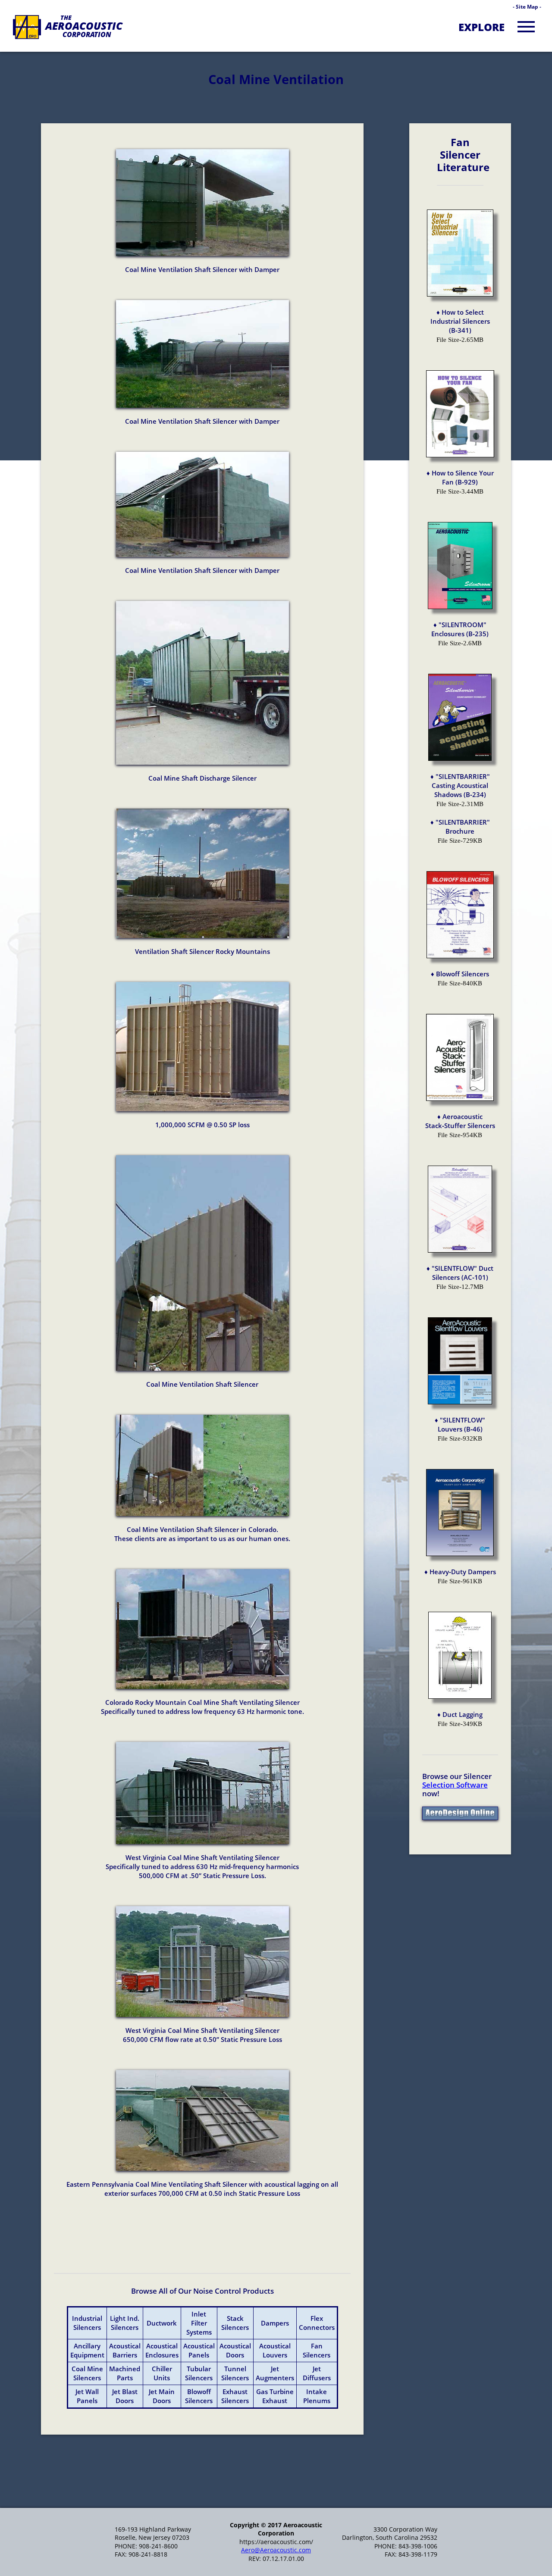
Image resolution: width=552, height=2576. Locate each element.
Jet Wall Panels (87, 2396)
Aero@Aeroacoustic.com (276, 2550)
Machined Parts (125, 2373)
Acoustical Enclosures (162, 2350)
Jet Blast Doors (125, 2396)
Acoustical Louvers (275, 2350)
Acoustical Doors (235, 2350)
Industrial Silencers (87, 2323)
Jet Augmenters (275, 2373)
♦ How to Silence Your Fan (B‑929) (460, 477)
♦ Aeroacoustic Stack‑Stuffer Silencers (460, 1121)
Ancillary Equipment (87, 2350)
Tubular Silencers (199, 2373)
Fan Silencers (317, 2350)
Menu (526, 26)
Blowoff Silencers (199, 2396)
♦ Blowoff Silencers (460, 974)
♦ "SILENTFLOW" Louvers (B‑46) (460, 1424)
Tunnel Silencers (235, 2373)
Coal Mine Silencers (87, 2373)
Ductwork (162, 2323)
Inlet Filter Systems (199, 2323)
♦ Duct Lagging (460, 1714)
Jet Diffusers (317, 2373)
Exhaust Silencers (235, 2396)
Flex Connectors (317, 2323)
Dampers (275, 2323)
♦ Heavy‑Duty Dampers (460, 1572)
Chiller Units (162, 2373)
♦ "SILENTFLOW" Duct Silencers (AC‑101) (460, 1273)
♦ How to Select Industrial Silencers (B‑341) (460, 321)
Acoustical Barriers (125, 2350)
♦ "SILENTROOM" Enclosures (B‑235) (460, 629)
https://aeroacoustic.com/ (276, 2542)
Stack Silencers (235, 2323)
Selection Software (455, 1785)
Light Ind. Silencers (125, 2323)
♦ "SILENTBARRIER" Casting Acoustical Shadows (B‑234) (460, 785)
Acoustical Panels (199, 2350)
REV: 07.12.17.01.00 (276, 2559)
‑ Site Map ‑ (527, 7)
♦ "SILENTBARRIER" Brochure (460, 827)
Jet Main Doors (162, 2396)
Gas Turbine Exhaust (275, 2396)
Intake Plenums (317, 2396)
